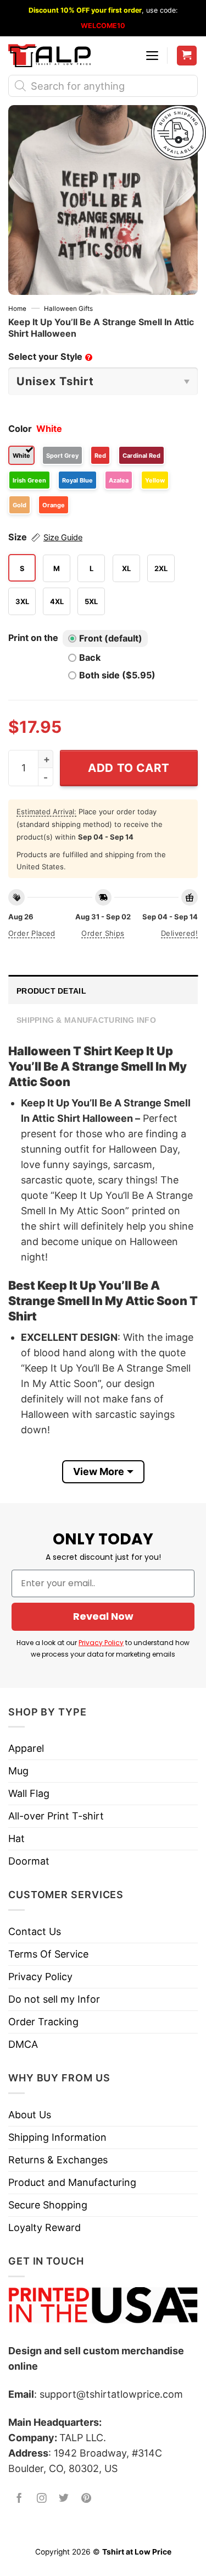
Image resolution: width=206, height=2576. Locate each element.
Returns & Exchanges (58, 2160)
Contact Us (35, 1931)
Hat (16, 1838)
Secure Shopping (48, 2205)
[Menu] (152, 56)
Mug (18, 1771)
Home (17, 309)
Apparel (26, 1748)
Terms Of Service (48, 1954)
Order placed (32, 933)
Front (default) (111, 638)
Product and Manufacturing (72, 2182)
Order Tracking (43, 2022)
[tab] (103, 990)
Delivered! (179, 933)
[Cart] (187, 56)
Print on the (33, 638)
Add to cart (129, 768)
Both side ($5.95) (117, 675)
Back (90, 657)
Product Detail (51, 991)
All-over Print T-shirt (56, 1816)
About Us (30, 2115)
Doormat (29, 1861)
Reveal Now (103, 1616)
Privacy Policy (101, 1643)
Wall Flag (29, 1793)
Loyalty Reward (44, 2227)
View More (99, 1471)
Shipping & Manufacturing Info (86, 1020)
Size (45, 537)
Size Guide (63, 538)
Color (20, 429)
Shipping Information (57, 2137)
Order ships (103, 933)
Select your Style (49, 357)
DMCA (23, 2044)
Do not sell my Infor (54, 1999)
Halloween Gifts (68, 309)
